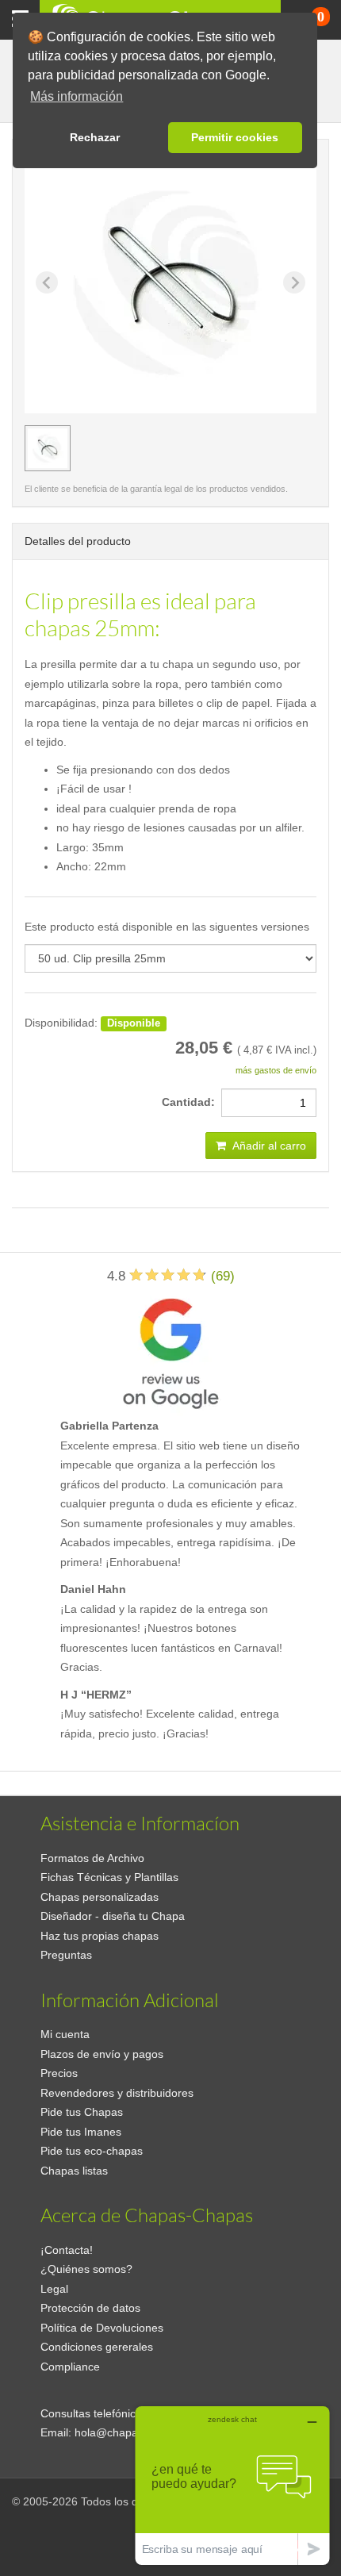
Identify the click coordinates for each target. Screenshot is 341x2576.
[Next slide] (294, 282)
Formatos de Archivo (92, 1858)
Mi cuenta (65, 2034)
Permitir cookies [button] (235, 137)
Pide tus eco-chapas (92, 2151)
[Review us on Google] (170, 1351)
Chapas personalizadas (100, 1897)
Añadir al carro (268, 1146)
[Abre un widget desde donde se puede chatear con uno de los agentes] (232, 2485)
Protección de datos (90, 2308)
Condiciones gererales (97, 2347)
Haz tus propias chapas (100, 1936)
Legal (54, 2289)
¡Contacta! (67, 2250)
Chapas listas (74, 2171)
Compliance (70, 2367)
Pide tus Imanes (81, 2132)
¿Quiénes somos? (86, 2269)
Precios (59, 2073)
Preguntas (66, 1955)
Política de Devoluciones (102, 2328)
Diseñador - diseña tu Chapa (113, 1916)
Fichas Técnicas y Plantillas (109, 1877)
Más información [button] (77, 96)
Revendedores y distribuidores (117, 2093)
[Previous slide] (47, 282)
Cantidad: (192, 1102)
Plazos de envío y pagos (102, 2054)
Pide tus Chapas (82, 2112)
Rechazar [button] (95, 137)
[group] (48, 448)
